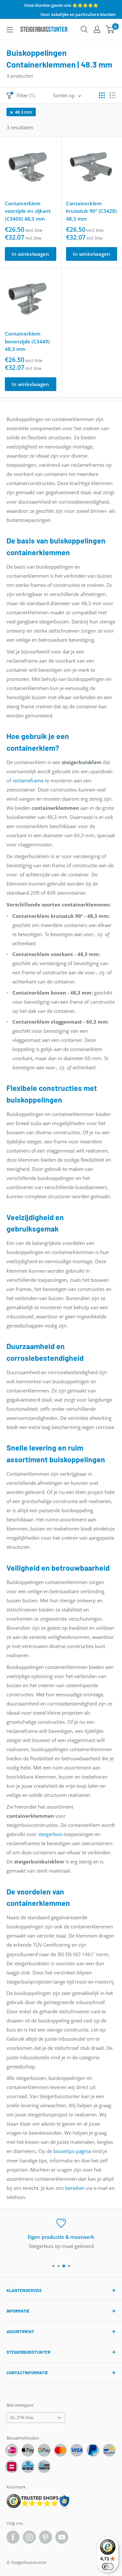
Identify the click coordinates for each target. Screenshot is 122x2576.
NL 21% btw (22, 2417)
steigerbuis (50, 1834)
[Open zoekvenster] (84, 29)
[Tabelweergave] (102, 95)
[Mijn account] (97, 29)
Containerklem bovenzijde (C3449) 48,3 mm (27, 341)
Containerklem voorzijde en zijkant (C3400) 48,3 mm (28, 211)
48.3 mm (23, 112)
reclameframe (28, 780)
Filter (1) (26, 95)
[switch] (108, 2567)
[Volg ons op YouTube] (62, 2537)
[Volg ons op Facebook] (13, 2537)
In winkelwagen (30, 254)
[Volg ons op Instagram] (29, 2537)
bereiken (75, 2188)
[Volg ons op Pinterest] (46, 2537)
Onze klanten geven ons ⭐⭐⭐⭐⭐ (61, 5)
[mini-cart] (110, 29)
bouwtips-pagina (72, 2151)
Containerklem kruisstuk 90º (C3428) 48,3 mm (91, 211)
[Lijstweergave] (113, 95)
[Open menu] (10, 30)
